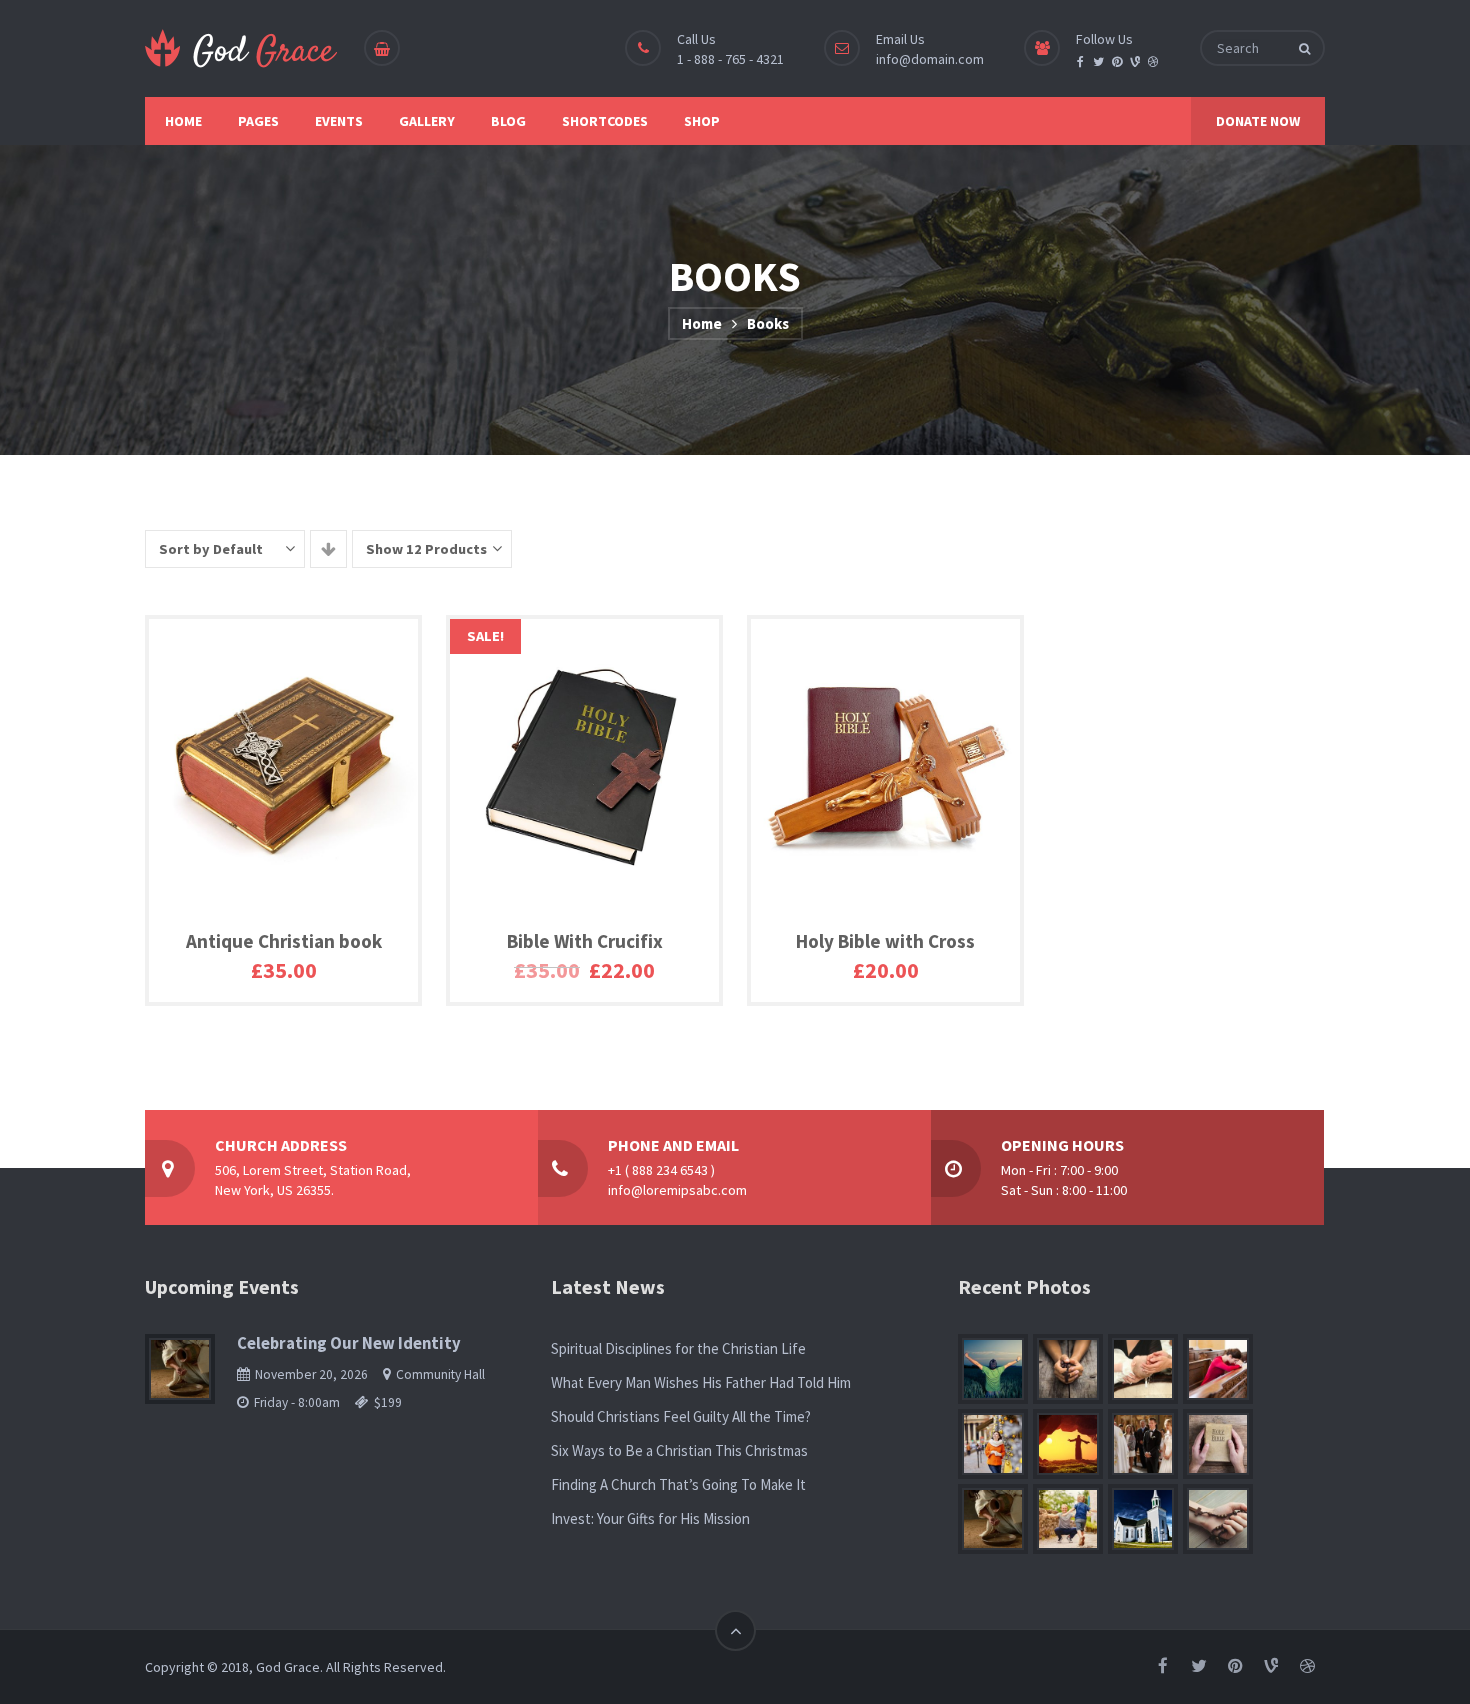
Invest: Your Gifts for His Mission (650, 1518)
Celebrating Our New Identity (349, 1343)
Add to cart (232, 990)
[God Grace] (242, 48)
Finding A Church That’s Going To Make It (678, 1484)
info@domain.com (930, 59)
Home (702, 323)
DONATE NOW (1258, 121)
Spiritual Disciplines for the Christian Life (678, 1348)
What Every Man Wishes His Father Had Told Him (701, 1382)
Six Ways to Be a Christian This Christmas (679, 1450)
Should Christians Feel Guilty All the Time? (681, 1416)
